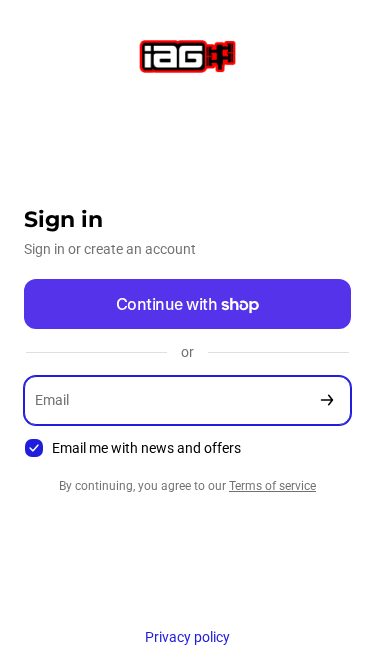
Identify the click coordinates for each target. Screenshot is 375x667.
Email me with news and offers (146, 448)
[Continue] (327, 400)
